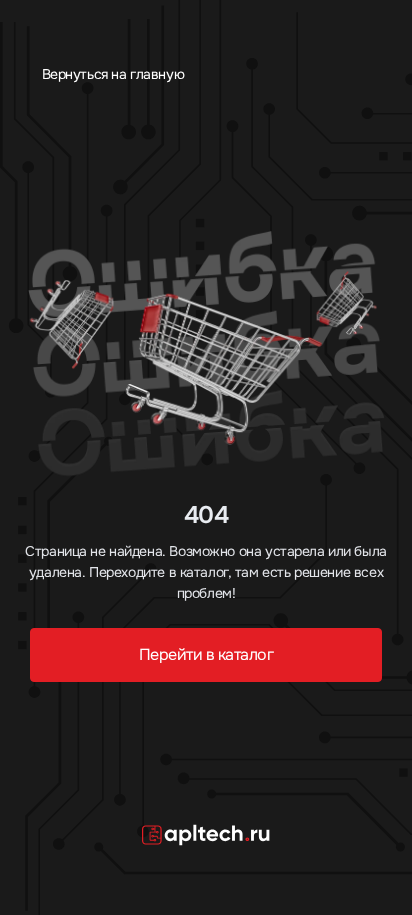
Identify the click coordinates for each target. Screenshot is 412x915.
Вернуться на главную (111, 74)
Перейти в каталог (206, 654)
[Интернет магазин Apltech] (206, 834)
